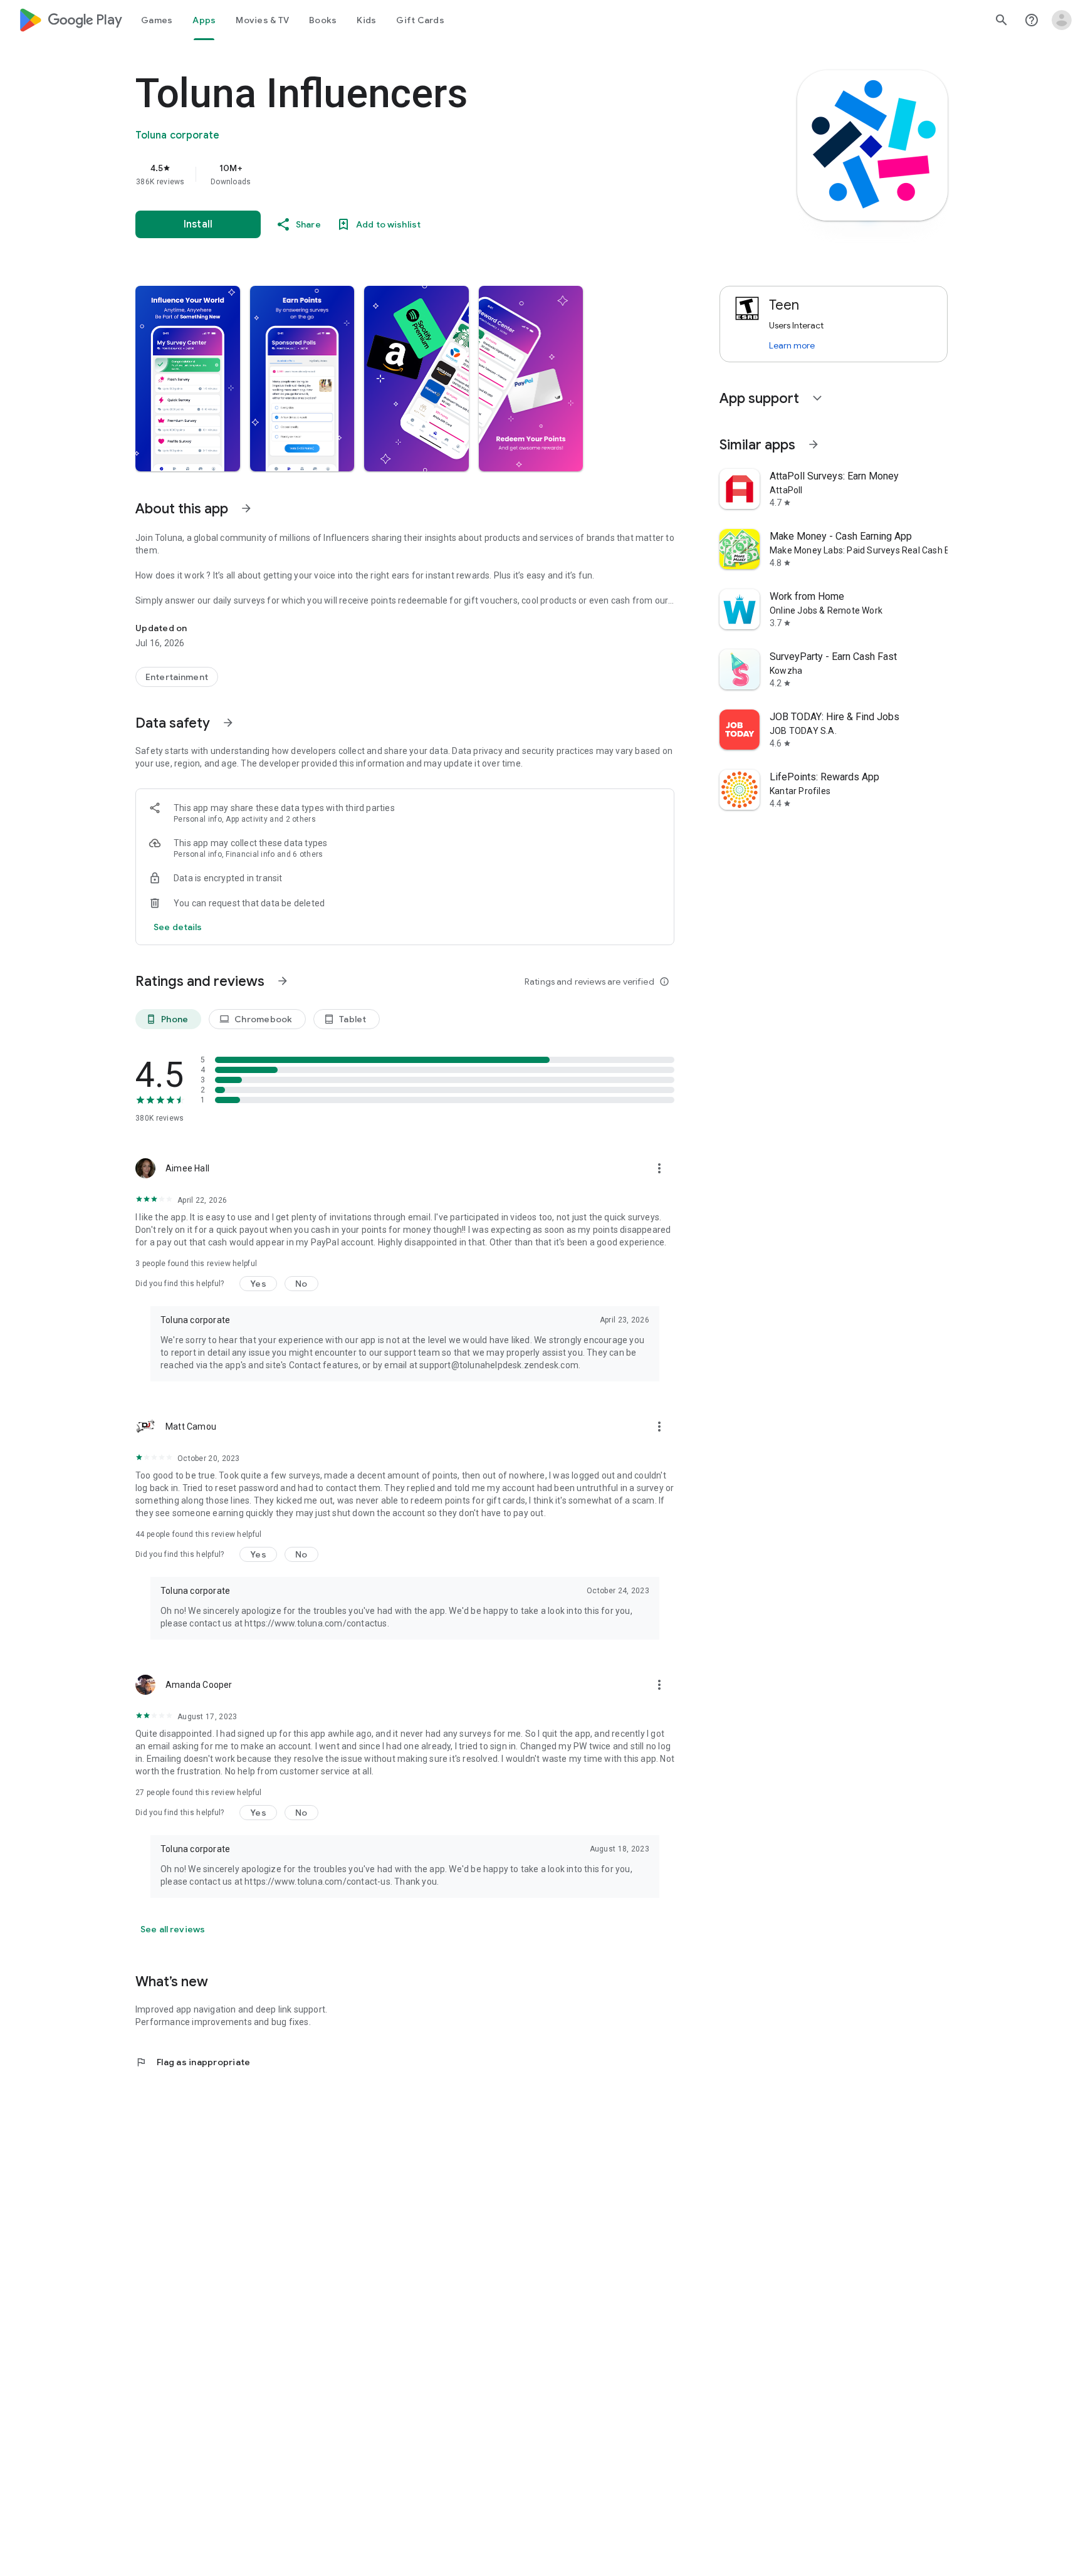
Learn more (792, 345)
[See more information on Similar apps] (814, 444)
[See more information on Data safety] (228, 723)
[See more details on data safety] (178, 927)
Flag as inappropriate (193, 2062)
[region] (386, 174)
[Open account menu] (1062, 20)
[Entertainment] (177, 677)
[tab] (157, 20)
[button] (188, 379)
